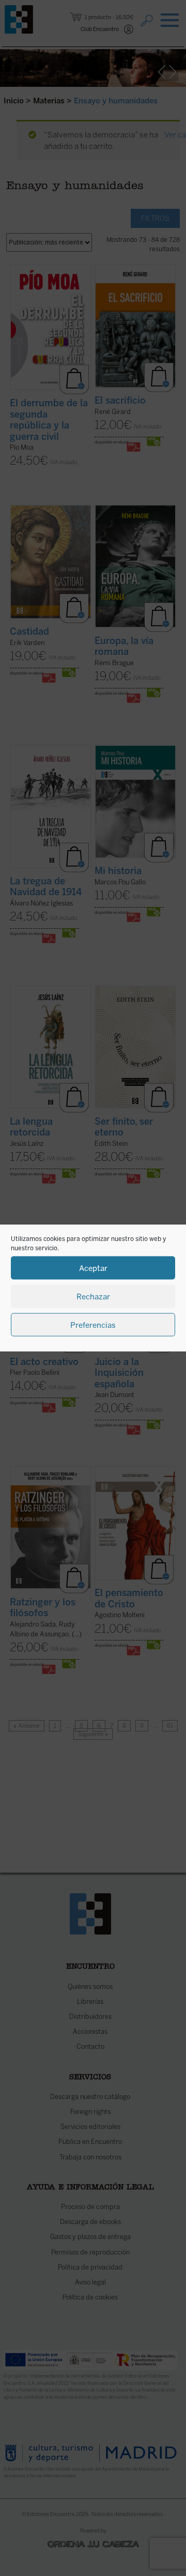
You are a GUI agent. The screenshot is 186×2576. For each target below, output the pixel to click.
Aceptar (93, 1268)
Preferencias (93, 1325)
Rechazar (93, 1296)
